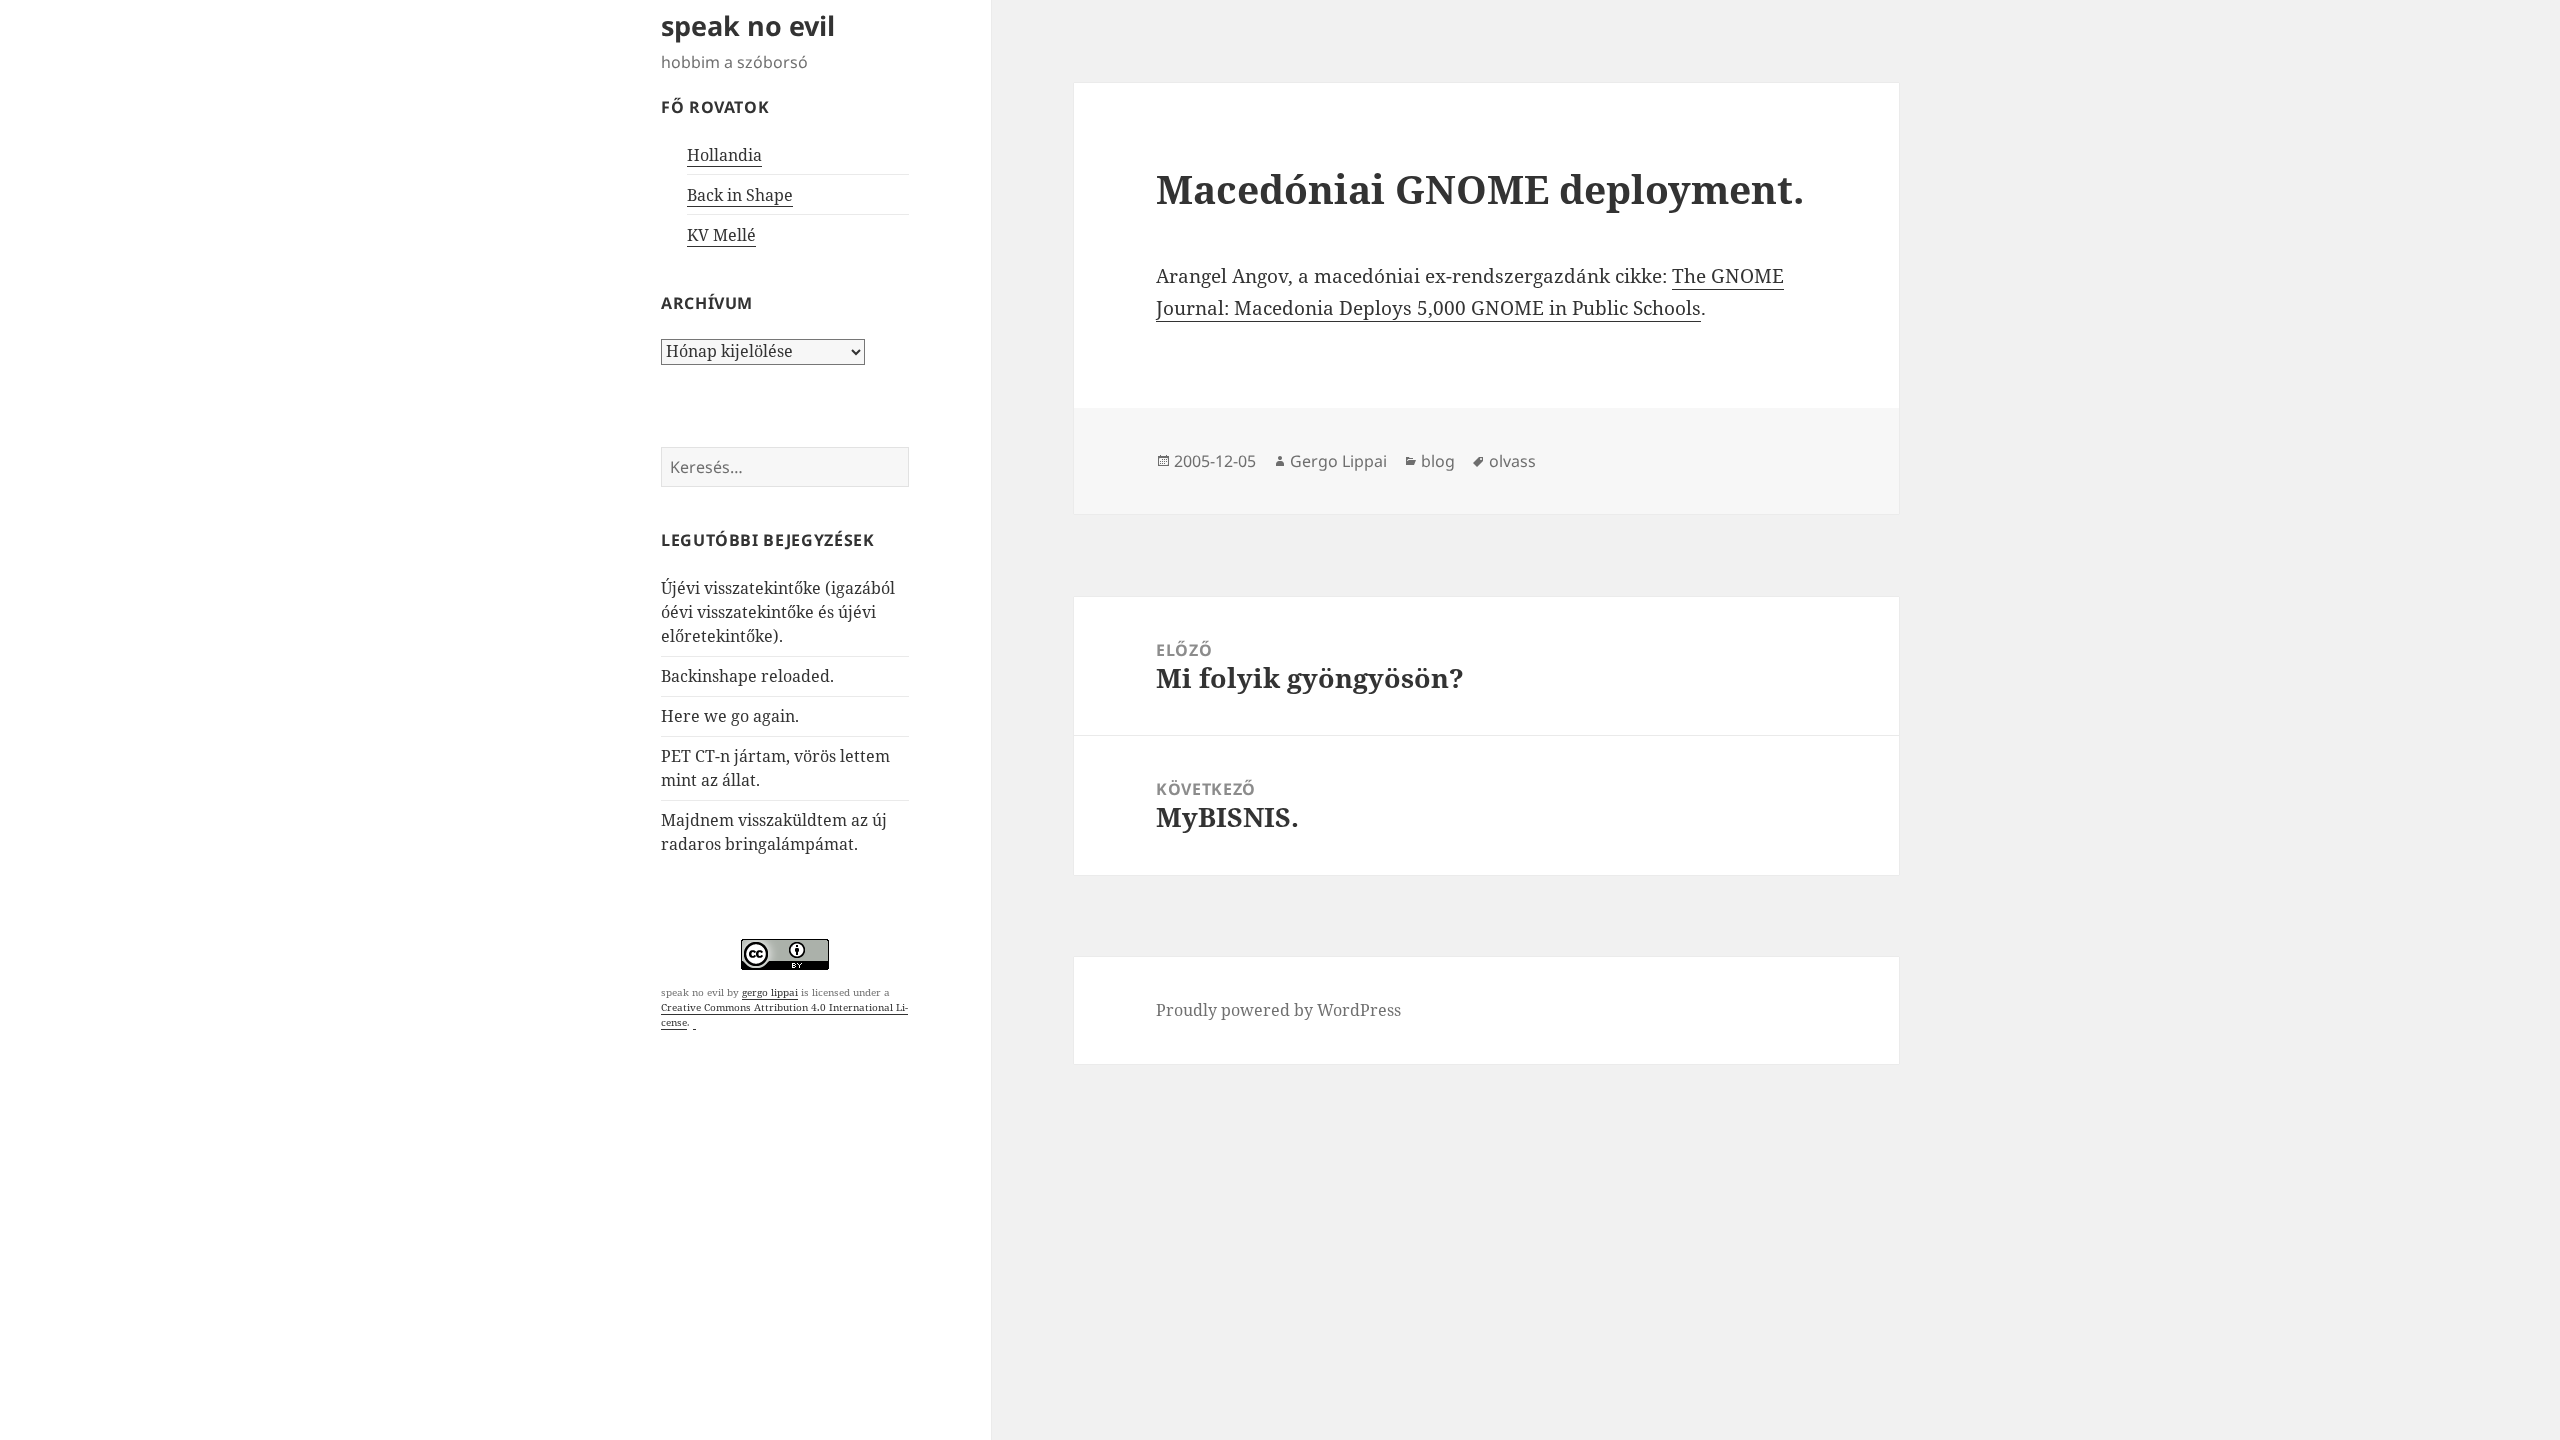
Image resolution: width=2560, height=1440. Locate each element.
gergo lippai (770, 992)
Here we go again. (730, 716)
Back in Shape (740, 195)
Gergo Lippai (1338, 461)
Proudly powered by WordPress (1278, 1010)
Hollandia (724, 155)
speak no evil (748, 25)
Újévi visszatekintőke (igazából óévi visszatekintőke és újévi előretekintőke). (778, 612)
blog (1438, 461)
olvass (1512, 461)
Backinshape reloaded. (747, 676)
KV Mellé (721, 235)
